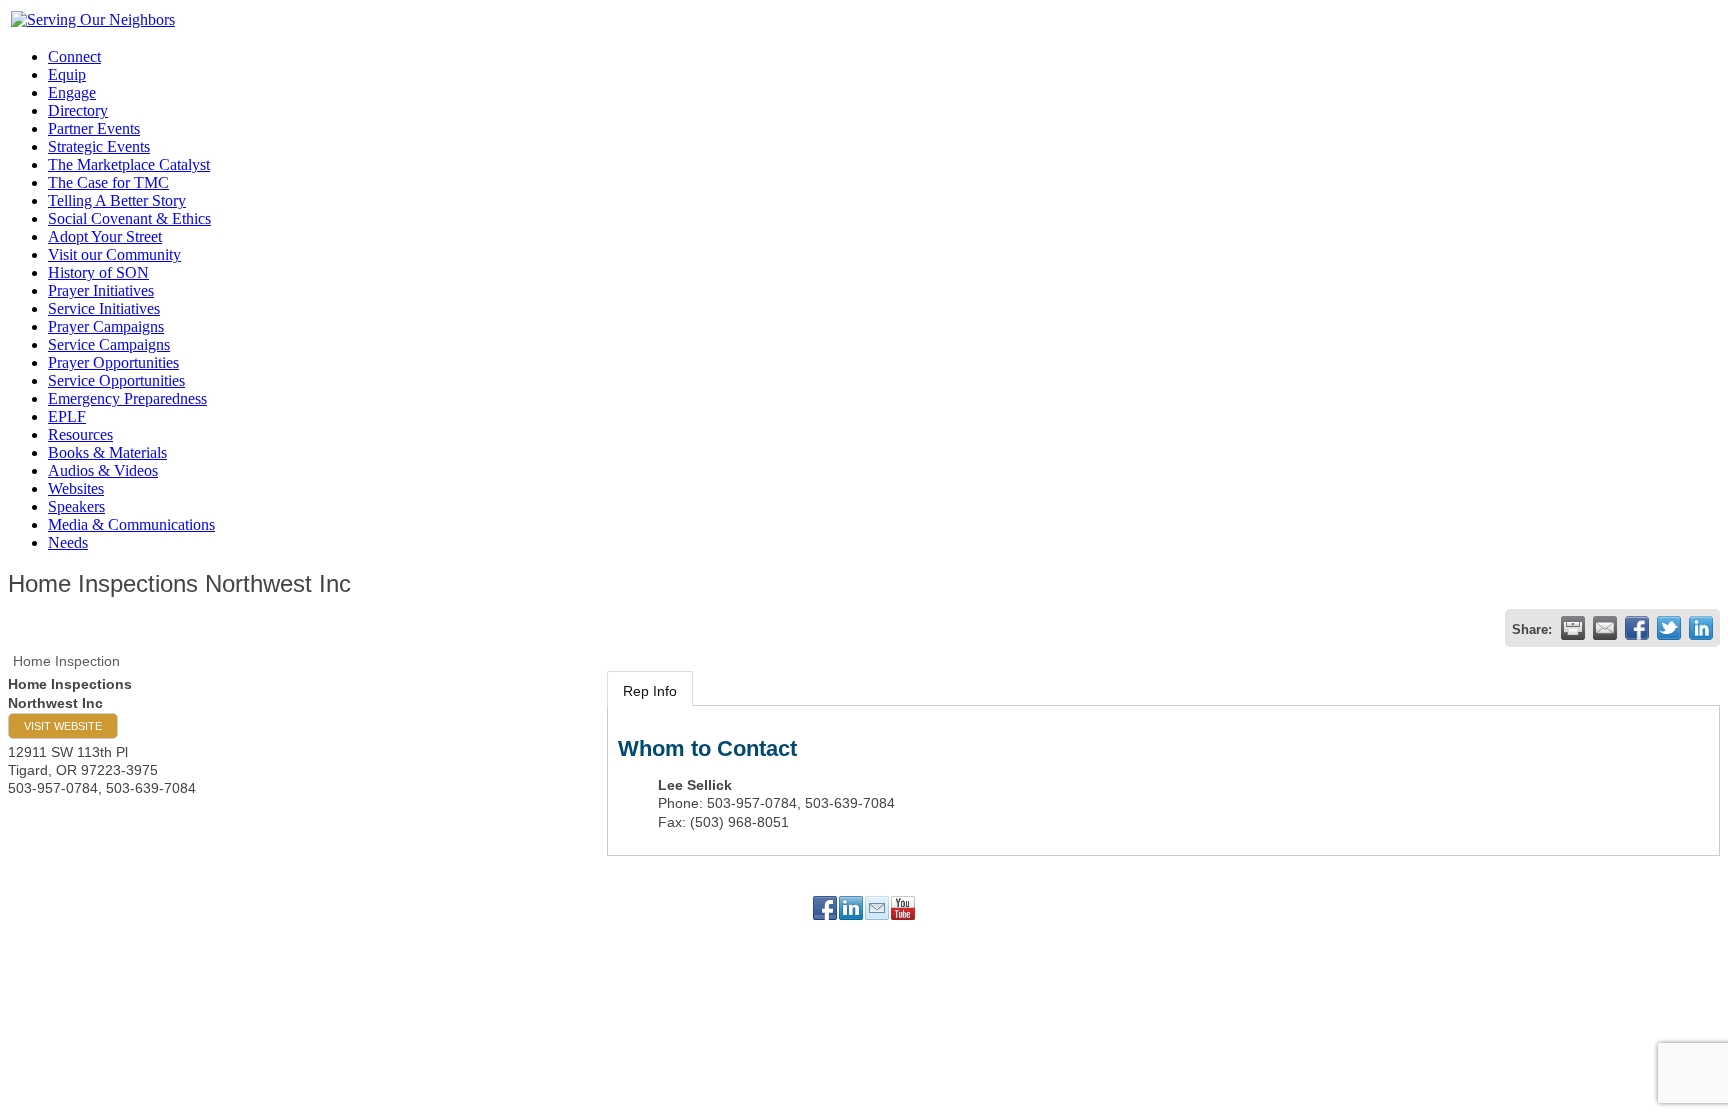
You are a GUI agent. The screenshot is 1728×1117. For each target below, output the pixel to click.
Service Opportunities (116, 380)
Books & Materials (107, 452)
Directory (78, 110)
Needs (68, 542)
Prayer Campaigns (106, 326)
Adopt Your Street (105, 236)
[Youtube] (903, 908)
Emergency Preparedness (127, 398)
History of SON (98, 272)
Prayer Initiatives (101, 290)
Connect (74, 56)
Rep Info (650, 691)
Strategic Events (99, 146)
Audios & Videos (103, 470)
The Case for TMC (108, 182)
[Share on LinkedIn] (1701, 628)
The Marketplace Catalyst (129, 164)
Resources (80, 434)
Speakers (76, 506)
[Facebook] (825, 908)
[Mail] (877, 908)
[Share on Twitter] (1669, 628)
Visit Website (63, 726)
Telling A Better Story (117, 200)
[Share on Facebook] (1637, 628)
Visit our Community (114, 254)
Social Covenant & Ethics (129, 218)
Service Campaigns (109, 344)
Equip (67, 74)
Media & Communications (131, 524)
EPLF (67, 416)
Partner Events (94, 128)
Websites (76, 488)
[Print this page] (1573, 628)
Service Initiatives (104, 308)
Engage (72, 92)
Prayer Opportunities (113, 362)
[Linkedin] (851, 908)
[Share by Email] (1605, 628)
